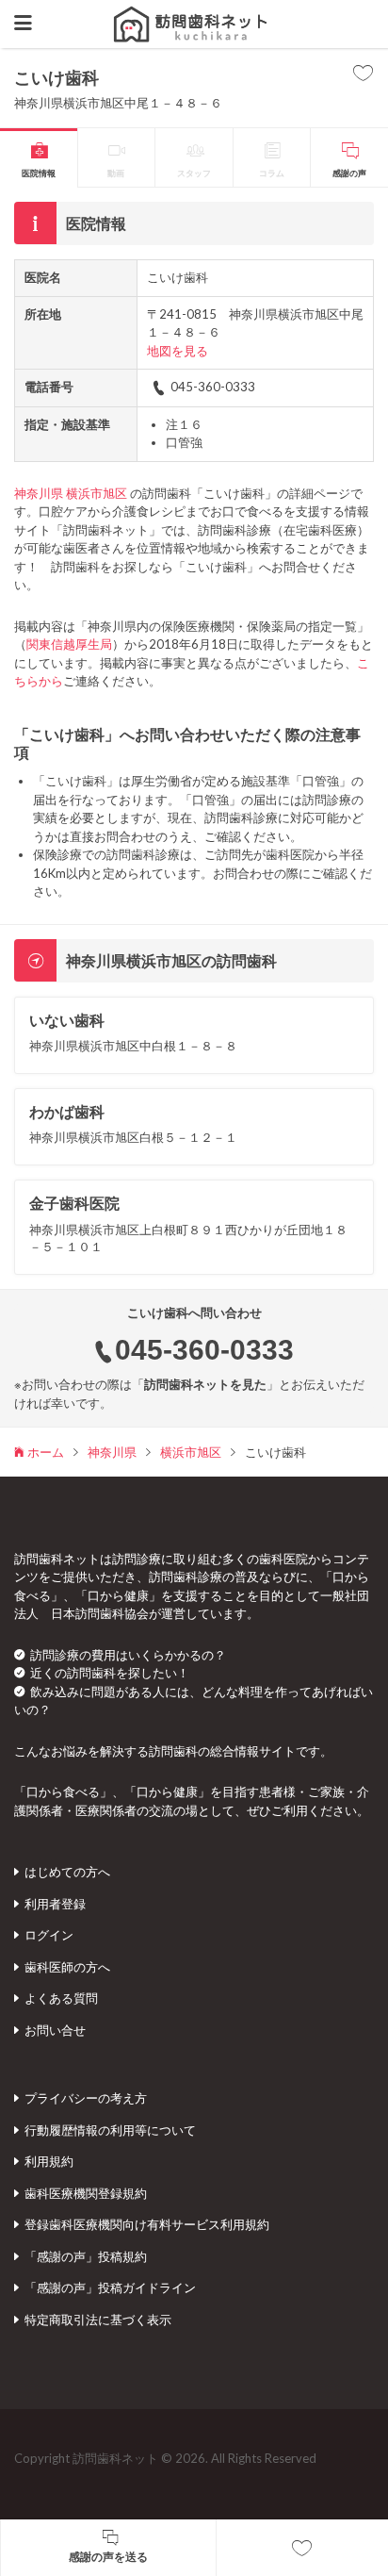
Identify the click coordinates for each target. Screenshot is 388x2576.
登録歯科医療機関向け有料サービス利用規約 (147, 2224)
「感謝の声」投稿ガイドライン (110, 2287)
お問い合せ (55, 2030)
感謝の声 (349, 173)
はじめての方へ (67, 1872)
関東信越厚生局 (69, 644)
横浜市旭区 (97, 493)
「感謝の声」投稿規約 (86, 2256)
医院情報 (39, 173)
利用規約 (49, 2161)
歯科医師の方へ (67, 1967)
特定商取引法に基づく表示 (98, 2320)
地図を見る (178, 351)
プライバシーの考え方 (86, 2098)
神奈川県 (39, 493)
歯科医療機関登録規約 (86, 2193)
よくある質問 (61, 1998)
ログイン (49, 1935)
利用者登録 (55, 1904)
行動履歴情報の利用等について (110, 2130)
